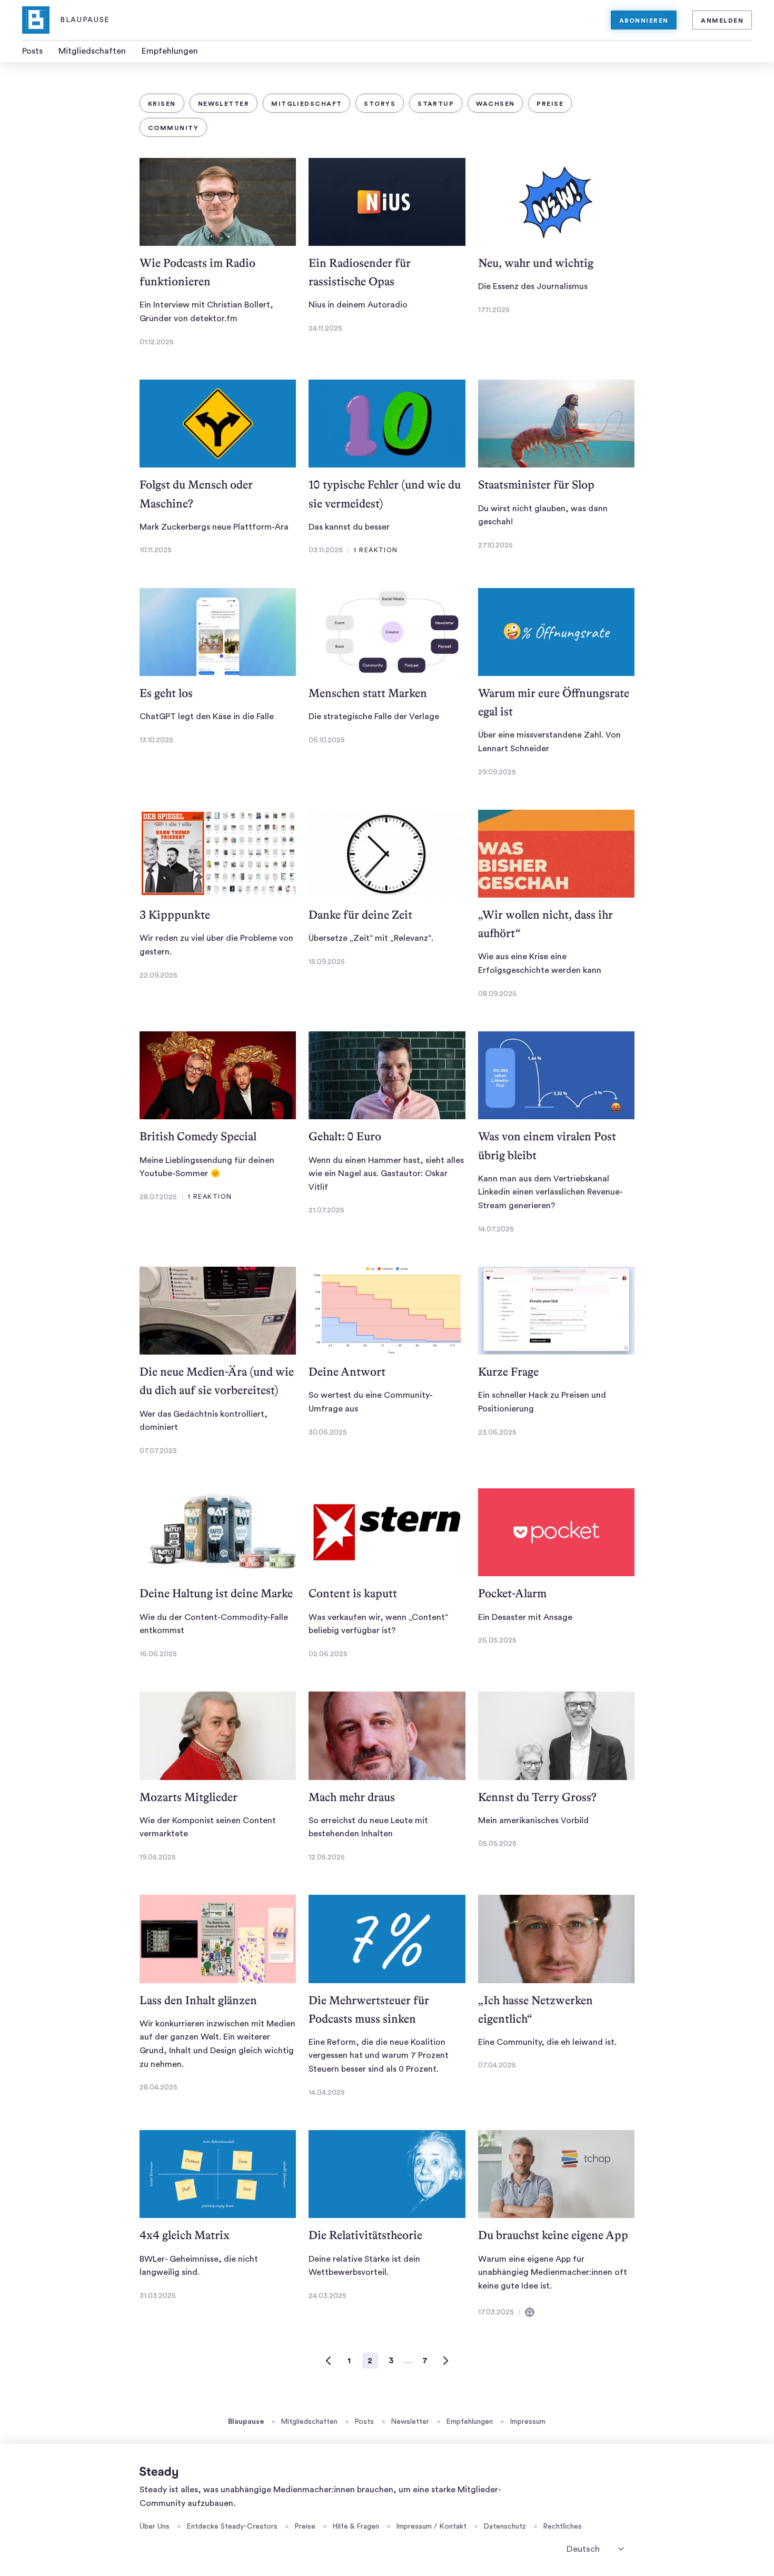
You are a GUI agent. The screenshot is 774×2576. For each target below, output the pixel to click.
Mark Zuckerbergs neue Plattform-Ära (214, 527)
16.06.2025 (158, 1654)
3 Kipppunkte (175, 915)
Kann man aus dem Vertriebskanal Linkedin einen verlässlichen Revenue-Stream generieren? (550, 1192)
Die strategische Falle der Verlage (374, 717)
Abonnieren (644, 21)
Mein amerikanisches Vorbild (533, 1821)
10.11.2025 (156, 550)
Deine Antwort (347, 1372)
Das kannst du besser (349, 527)
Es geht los (166, 693)
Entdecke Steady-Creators (232, 2527)
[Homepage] (159, 2473)
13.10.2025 (156, 740)
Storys (380, 104)
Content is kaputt (353, 1593)
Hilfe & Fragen (356, 2527)
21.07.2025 (326, 1210)
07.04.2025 (497, 2065)
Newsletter (224, 104)
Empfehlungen (170, 51)
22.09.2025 (158, 976)
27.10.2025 (495, 545)
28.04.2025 (158, 2087)
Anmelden (722, 21)
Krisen (162, 104)
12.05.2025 (327, 1857)
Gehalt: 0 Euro (345, 1136)
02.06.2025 (328, 1654)
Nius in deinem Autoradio (358, 305)
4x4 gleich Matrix (185, 2235)
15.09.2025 (327, 962)
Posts (32, 51)
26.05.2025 (497, 1640)
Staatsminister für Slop (536, 485)
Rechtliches (562, 2527)
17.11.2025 (494, 310)
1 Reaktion (376, 550)
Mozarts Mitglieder (188, 1797)
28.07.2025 (158, 1197)
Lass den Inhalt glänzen (198, 2000)
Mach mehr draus (352, 1797)
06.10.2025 (327, 740)
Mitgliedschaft (306, 104)
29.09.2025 (497, 772)
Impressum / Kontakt (431, 2527)
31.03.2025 (158, 2296)
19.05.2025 (158, 1857)
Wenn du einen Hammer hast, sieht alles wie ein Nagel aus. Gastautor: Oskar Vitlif (386, 1174)
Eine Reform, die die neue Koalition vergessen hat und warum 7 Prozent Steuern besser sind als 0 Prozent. (379, 2056)
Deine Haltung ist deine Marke (216, 1593)
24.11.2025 (325, 329)
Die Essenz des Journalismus (533, 286)
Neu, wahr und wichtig (536, 263)
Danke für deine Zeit (360, 915)
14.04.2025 (327, 2093)
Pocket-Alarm (512, 1593)
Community (173, 128)
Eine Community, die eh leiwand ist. (547, 2042)
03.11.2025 (326, 550)
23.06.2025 (497, 1433)
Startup (436, 104)
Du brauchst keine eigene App (553, 2235)
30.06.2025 (328, 1433)
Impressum (528, 2422)
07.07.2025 (158, 1451)
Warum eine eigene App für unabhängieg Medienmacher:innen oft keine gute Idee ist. (553, 2272)
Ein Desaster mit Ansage (525, 1617)
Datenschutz (505, 2527)
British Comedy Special (198, 1136)
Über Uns (155, 2527)
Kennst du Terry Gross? (537, 1797)
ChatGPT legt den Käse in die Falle (207, 717)
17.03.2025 (496, 2312)
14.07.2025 (496, 1229)
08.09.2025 (497, 994)
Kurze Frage (508, 1372)
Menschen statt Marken (368, 693)
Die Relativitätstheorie (365, 2235)
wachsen (495, 104)
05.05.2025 (497, 1844)
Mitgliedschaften (92, 51)
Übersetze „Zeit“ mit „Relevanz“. (371, 938)
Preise (550, 104)
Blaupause (246, 2422)
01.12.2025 (157, 342)
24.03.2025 (328, 2296)
